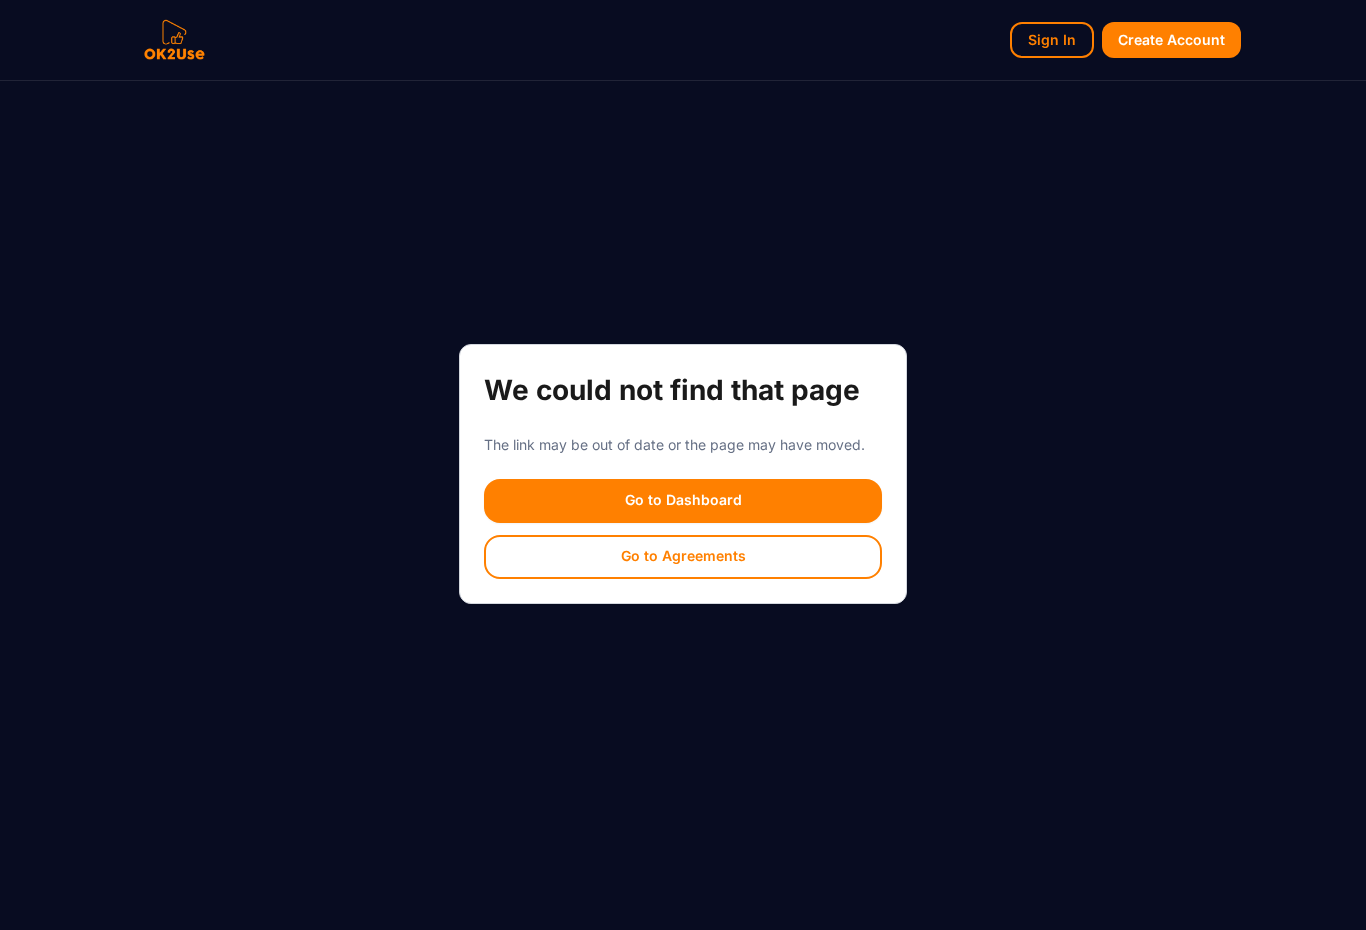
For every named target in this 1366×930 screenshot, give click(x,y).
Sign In (1052, 39)
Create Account (1171, 39)
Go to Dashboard (683, 499)
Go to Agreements (683, 555)
